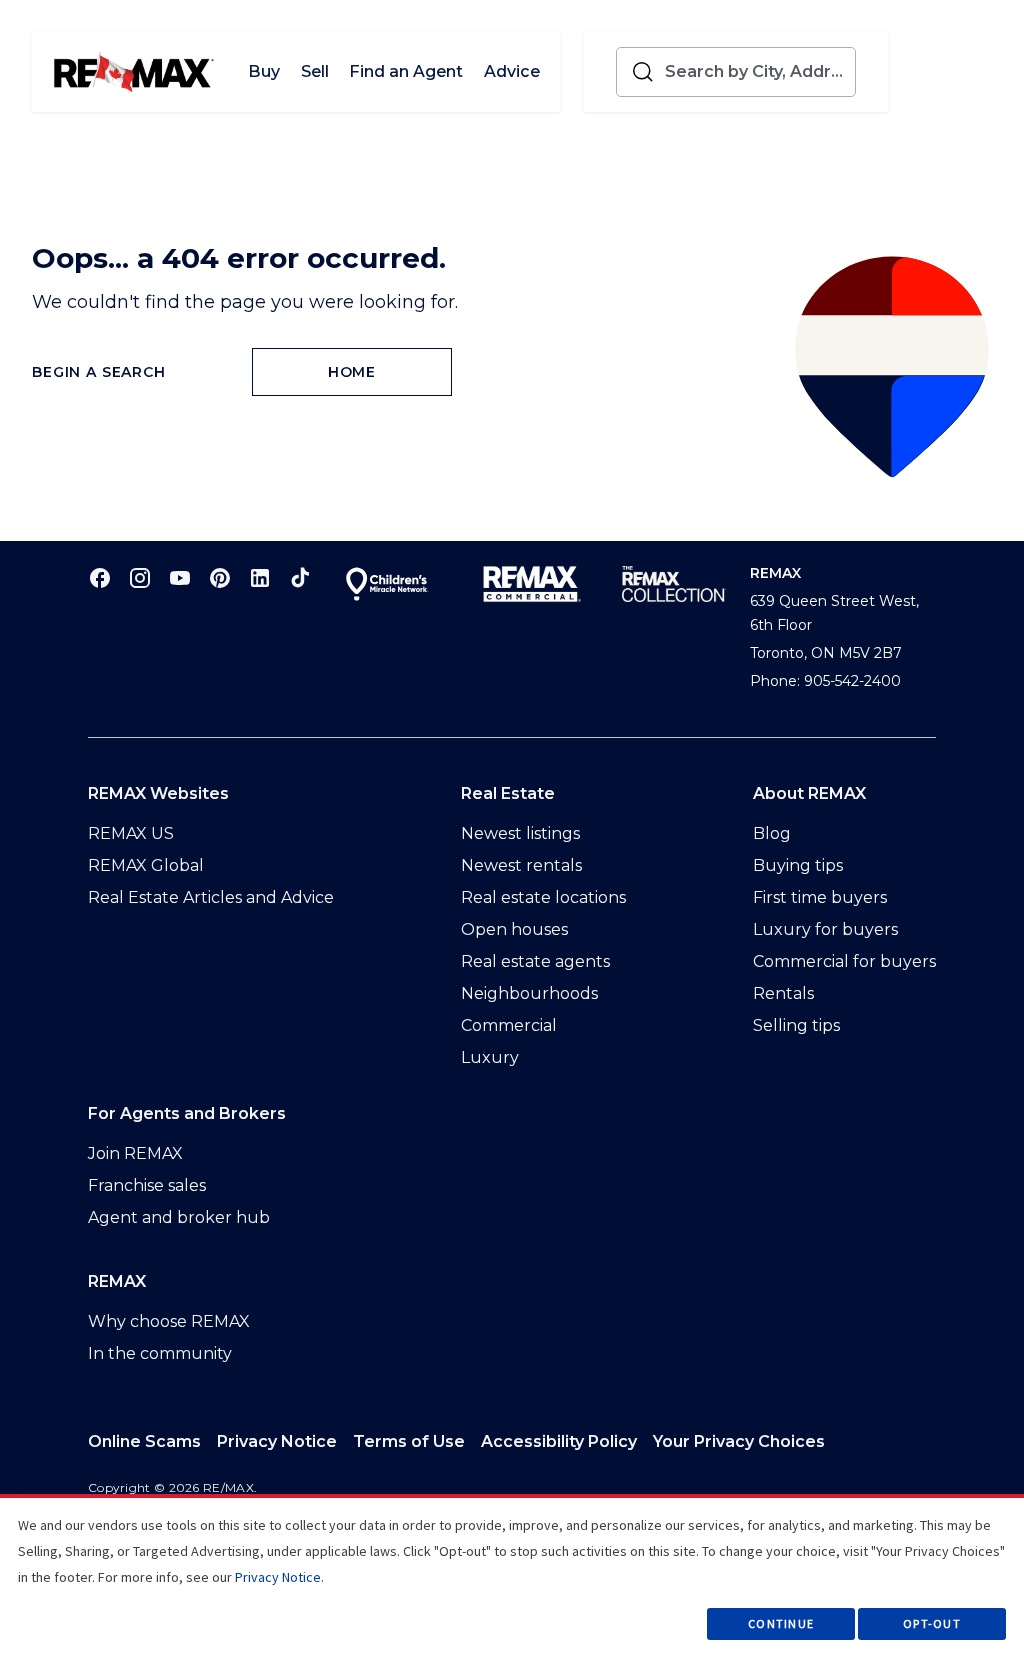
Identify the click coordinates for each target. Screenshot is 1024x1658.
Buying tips (798, 865)
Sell (315, 71)
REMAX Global (146, 865)
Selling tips (796, 1025)
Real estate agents (535, 961)
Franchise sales (147, 1185)
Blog (772, 833)
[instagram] (140, 577)
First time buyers (820, 897)
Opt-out (932, 1623)
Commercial (509, 1025)
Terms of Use (409, 1441)
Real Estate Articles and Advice (211, 897)
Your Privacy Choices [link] (739, 1441)
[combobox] (756, 72)
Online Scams (144, 1441)
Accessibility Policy (559, 1441)
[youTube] (180, 577)
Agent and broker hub (179, 1217)
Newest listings (520, 833)
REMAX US (131, 833)
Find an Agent (406, 71)
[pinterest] (220, 577)
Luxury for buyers (825, 929)
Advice (512, 71)
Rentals (783, 993)
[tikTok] (300, 577)
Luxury (490, 1057)
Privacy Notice (277, 1441)
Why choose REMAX (169, 1321)
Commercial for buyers (844, 961)
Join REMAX (135, 1153)
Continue (781, 1623)
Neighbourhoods (529, 993)
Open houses (514, 929)
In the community (160, 1353)
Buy (264, 71)
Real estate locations (543, 897)
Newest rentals (521, 865)
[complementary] (739, 1442)
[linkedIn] (260, 577)
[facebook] (100, 577)
